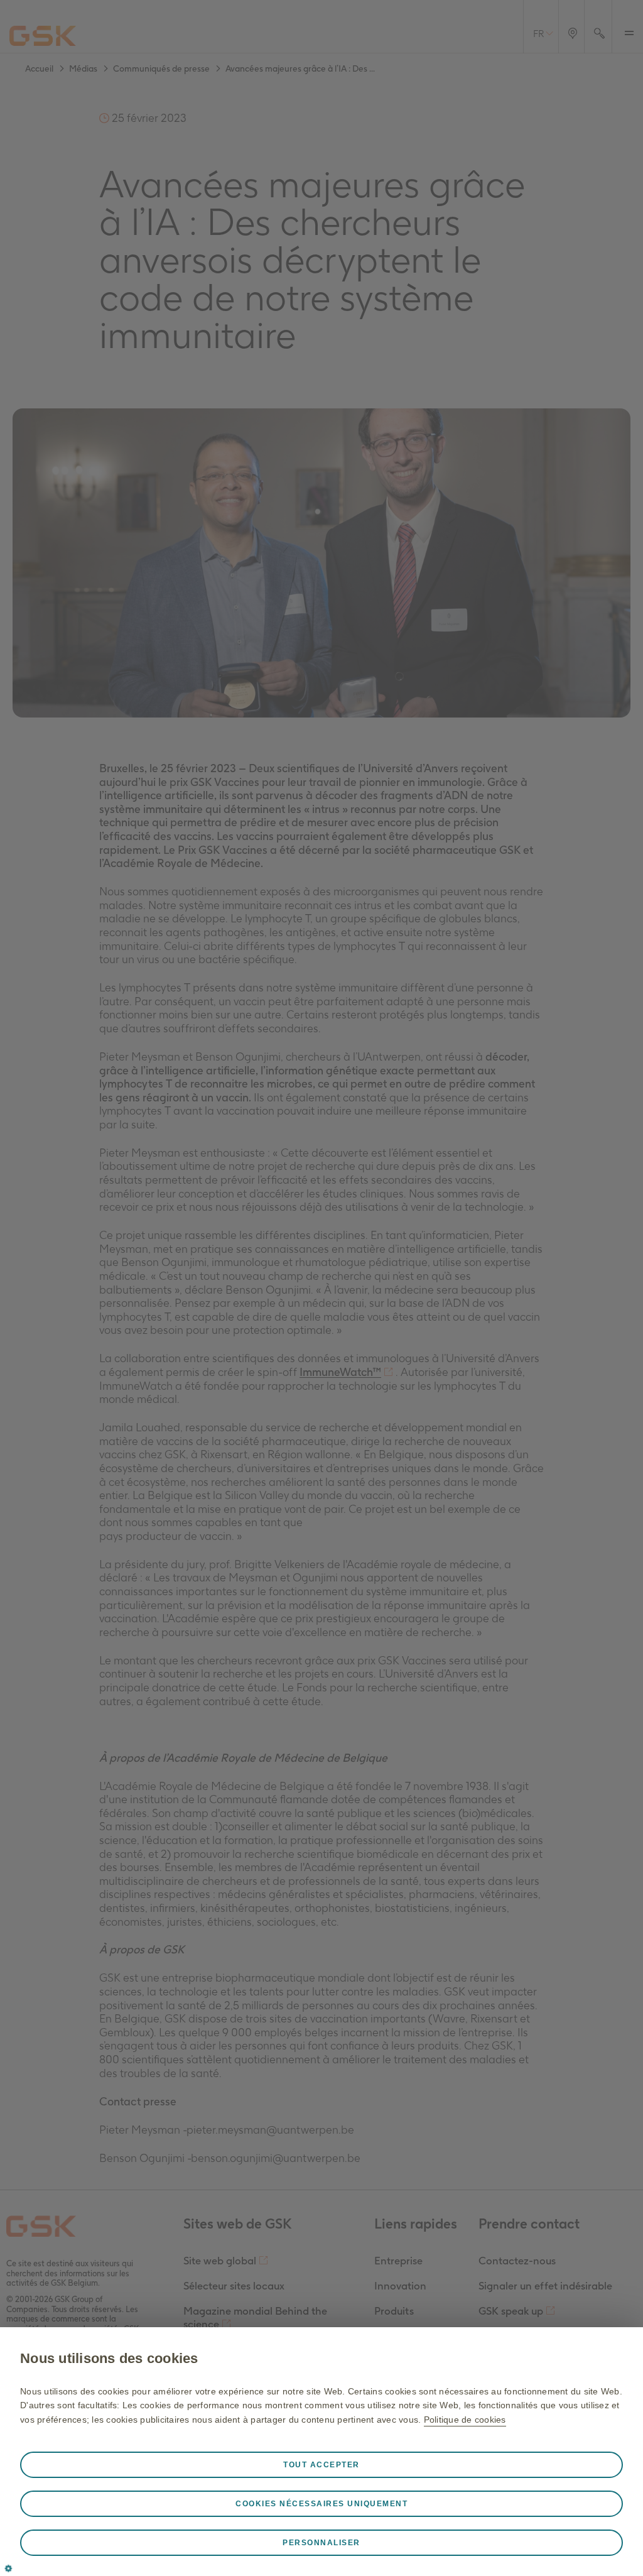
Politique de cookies (465, 2420)
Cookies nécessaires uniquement (321, 2504)
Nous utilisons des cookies (109, 2358)
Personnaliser (321, 2543)
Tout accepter (321, 2465)
